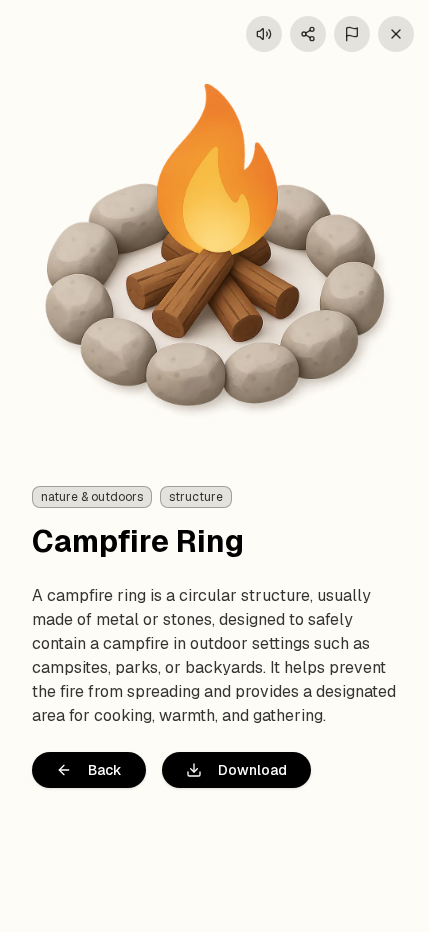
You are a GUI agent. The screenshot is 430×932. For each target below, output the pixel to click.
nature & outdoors (92, 497)
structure (196, 497)
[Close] (396, 34)
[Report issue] (352, 34)
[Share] (308, 34)
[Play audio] (264, 34)
